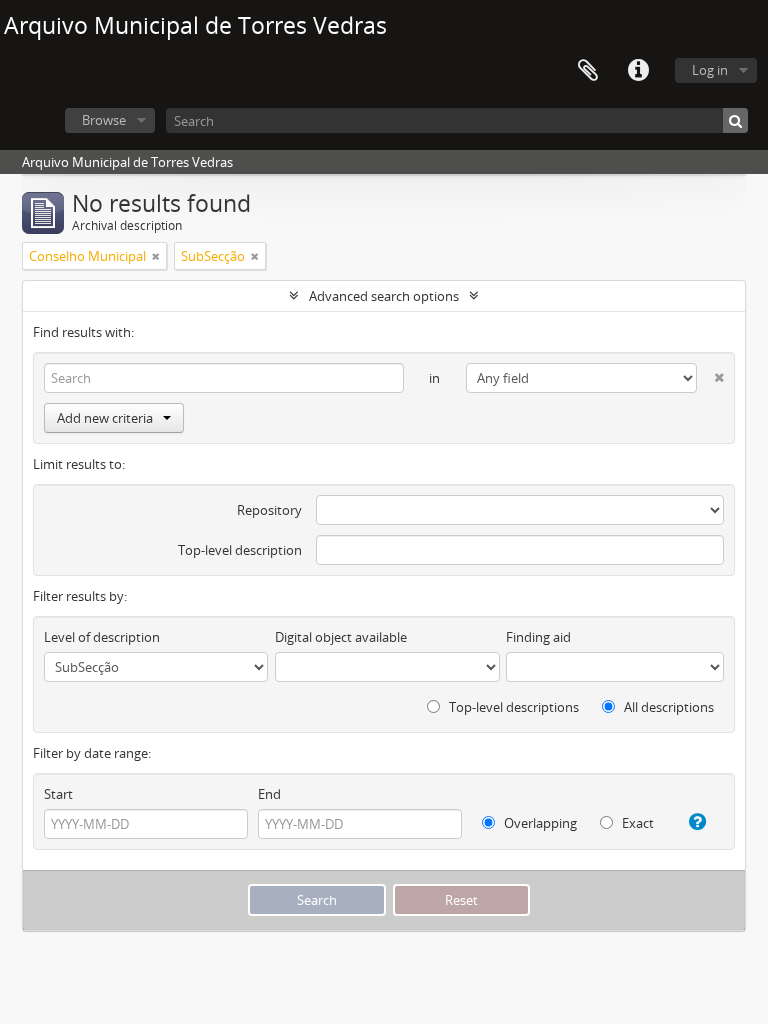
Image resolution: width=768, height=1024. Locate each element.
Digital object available (341, 637)
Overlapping (539, 823)
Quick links (638, 71)
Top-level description (240, 550)
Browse (104, 120)
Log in (710, 70)
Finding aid (538, 637)
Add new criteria (105, 418)
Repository (269, 510)
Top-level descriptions (512, 707)
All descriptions (667, 707)
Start (58, 794)
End (269, 794)
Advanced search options (384, 296)
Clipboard (588, 71)
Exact (636, 823)
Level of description (102, 637)
